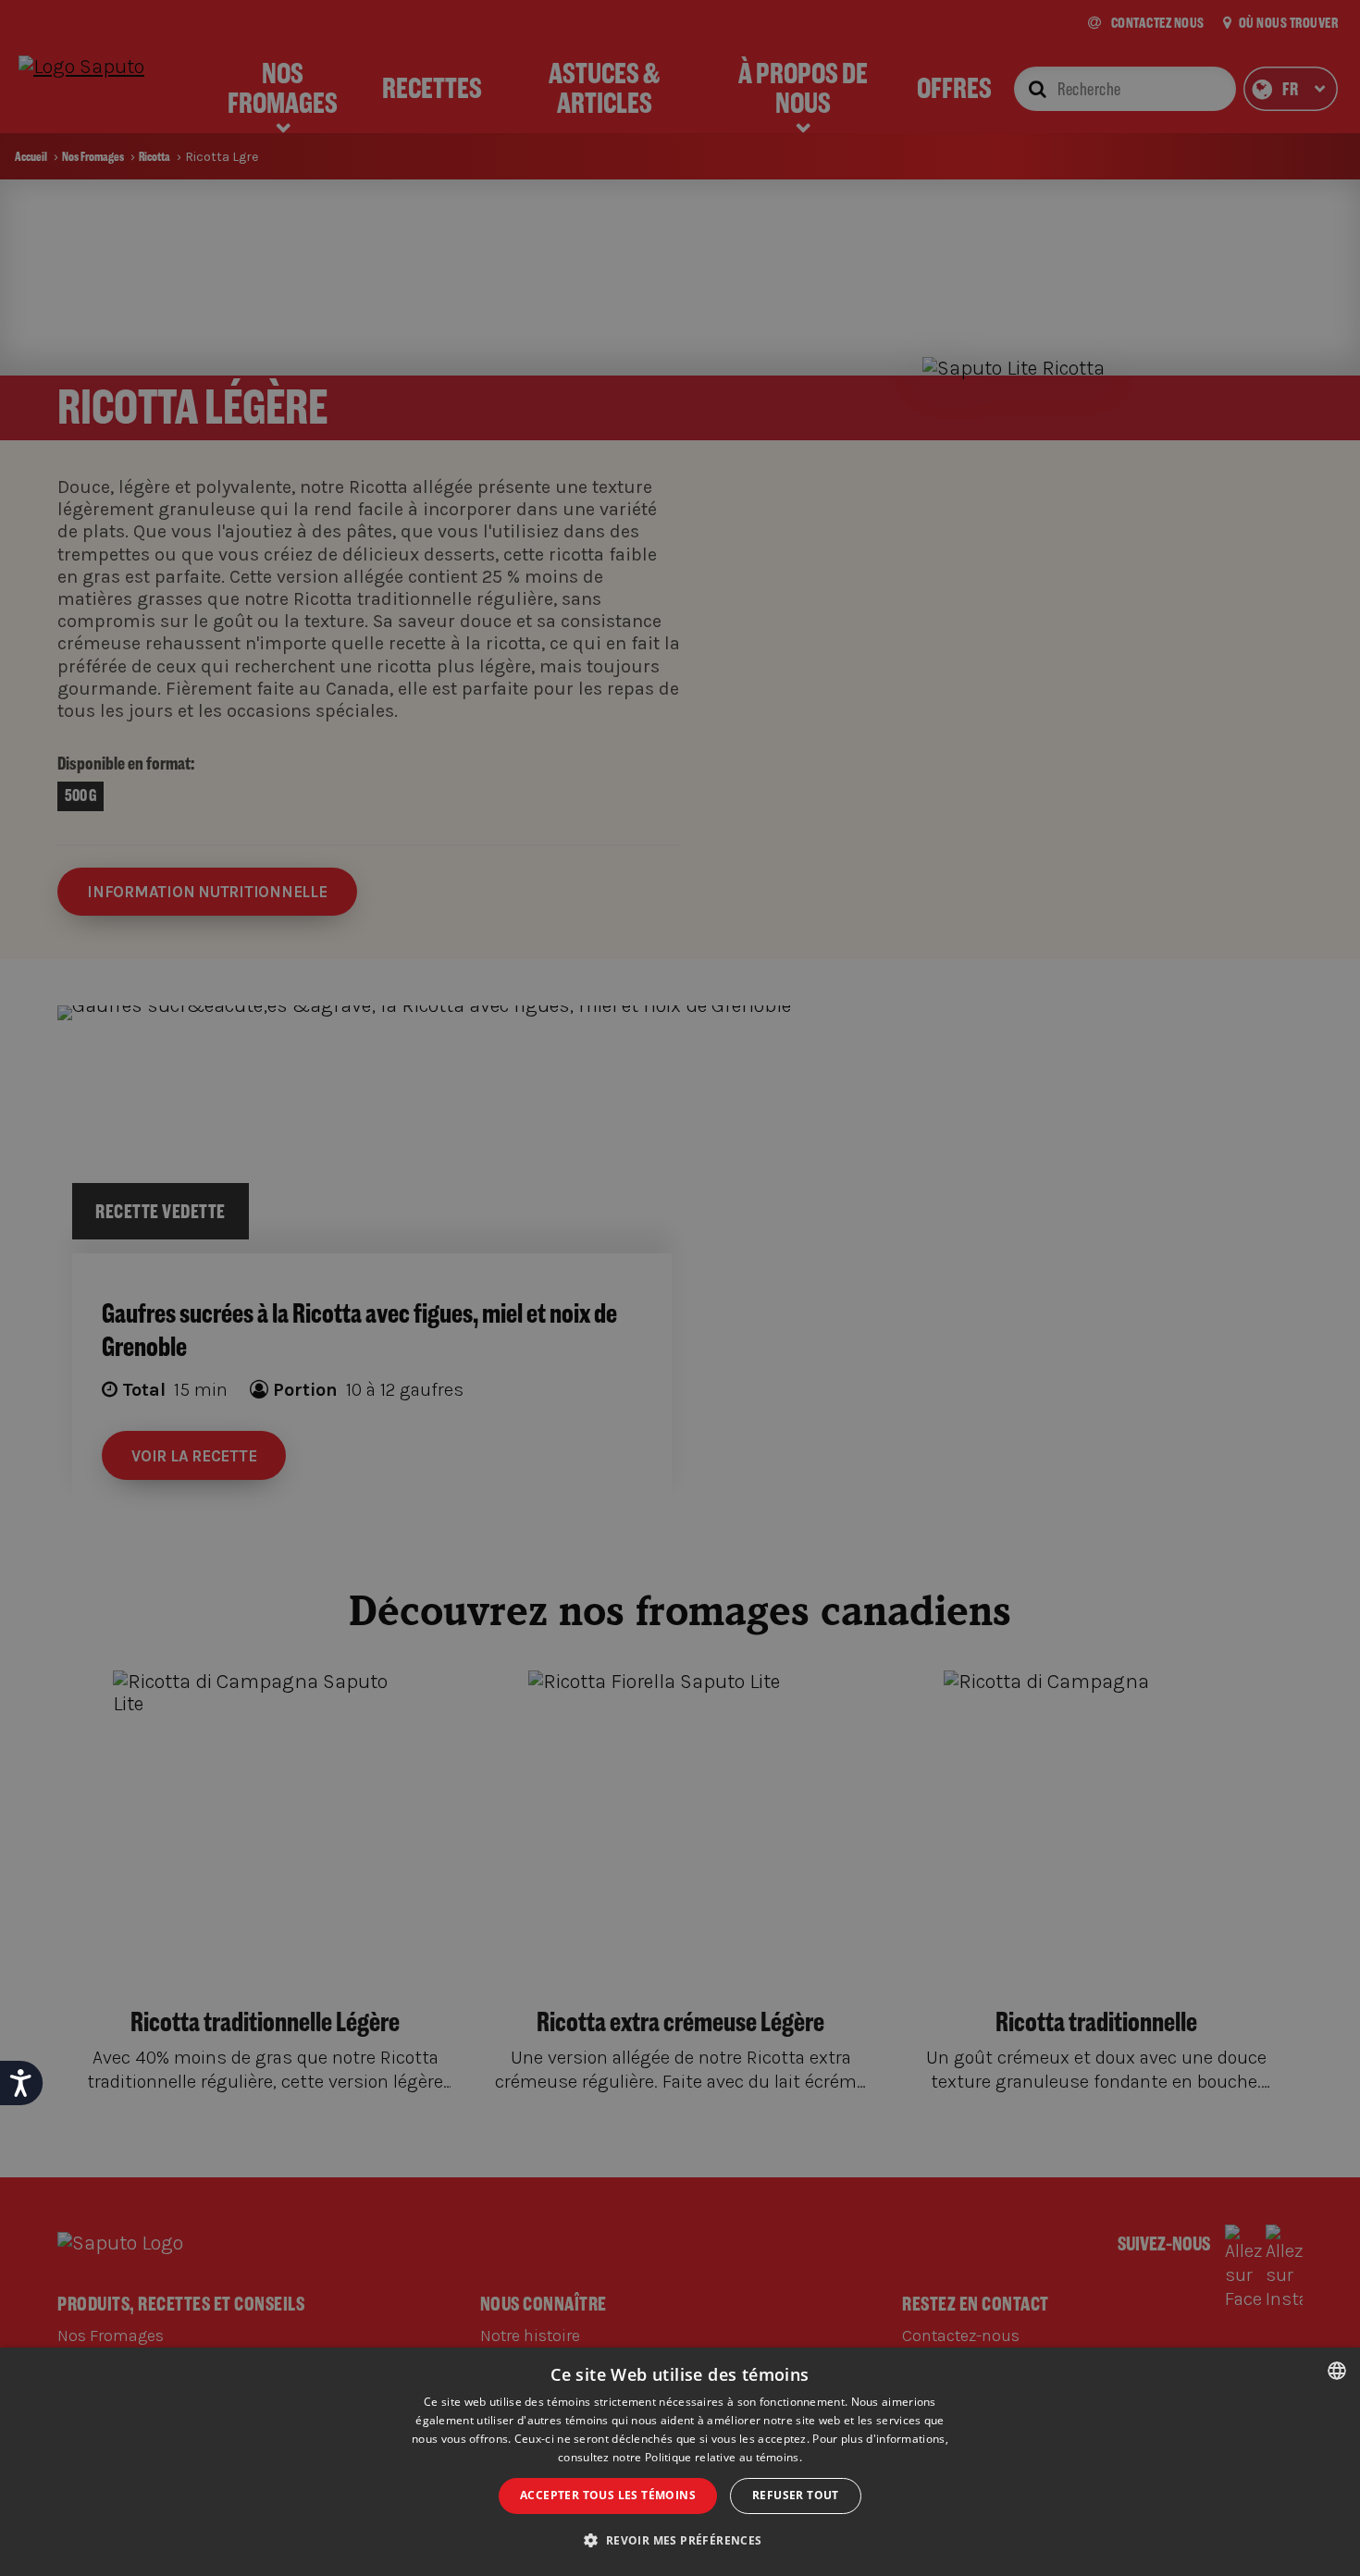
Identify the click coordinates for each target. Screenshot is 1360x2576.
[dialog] (680, 2462)
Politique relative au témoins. (723, 2457)
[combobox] (1337, 2371)
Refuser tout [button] (796, 2495)
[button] (680, 2541)
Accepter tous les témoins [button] (608, 2495)
